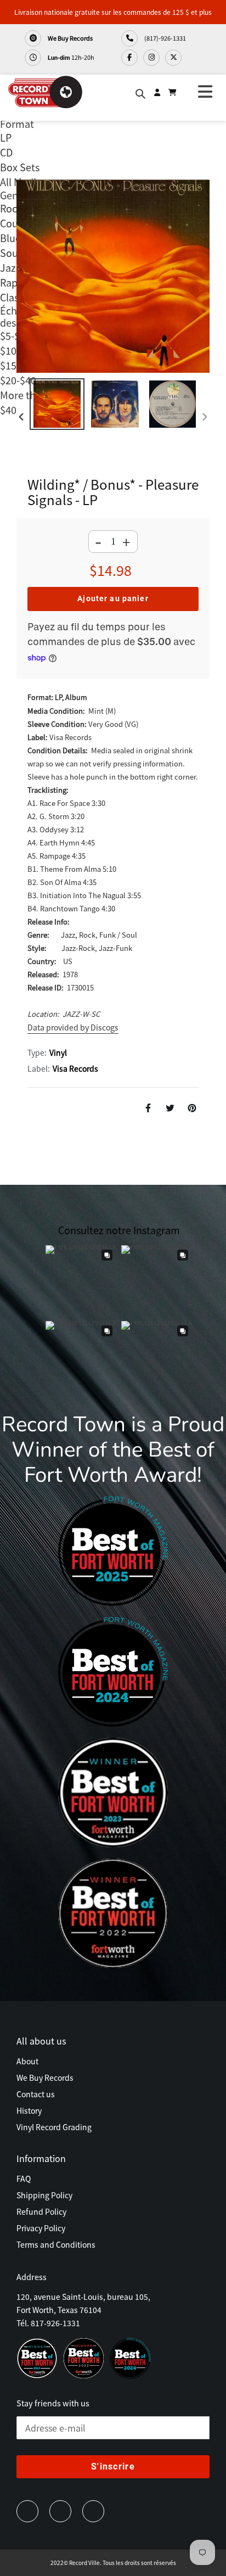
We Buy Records (70, 38)
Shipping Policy (44, 2195)
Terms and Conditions (56, 2244)
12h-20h (71, 57)
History (29, 2110)
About (27, 2061)
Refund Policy (41, 2211)
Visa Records (75, 1068)
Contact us (36, 2094)
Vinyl (58, 1052)
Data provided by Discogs (73, 1027)
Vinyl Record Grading (54, 2127)
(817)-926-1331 (165, 38)
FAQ (24, 2179)
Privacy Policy (41, 2228)
